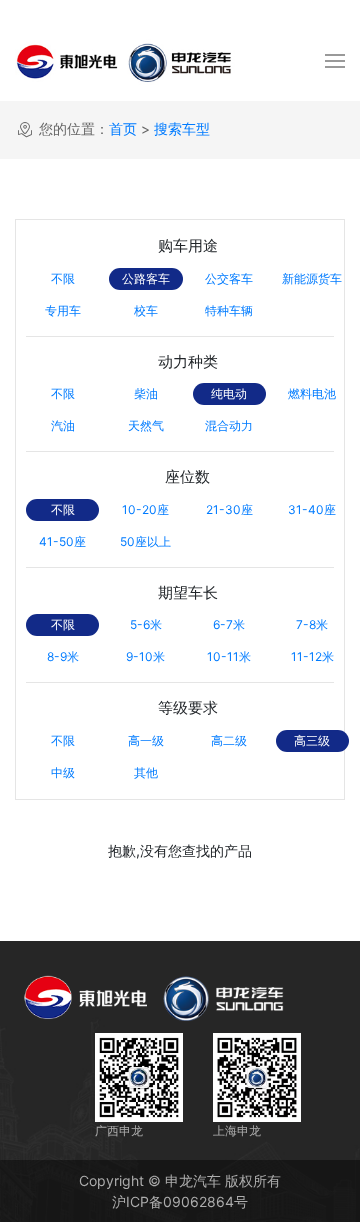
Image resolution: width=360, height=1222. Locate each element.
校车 (146, 310)
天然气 (146, 425)
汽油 (63, 425)
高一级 (146, 740)
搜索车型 (182, 128)
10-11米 (229, 656)
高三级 (312, 740)
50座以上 (145, 541)
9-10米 (145, 656)
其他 (146, 772)
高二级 (229, 740)
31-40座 (312, 509)
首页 (123, 128)
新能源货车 (312, 278)
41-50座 (62, 541)
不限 (63, 278)
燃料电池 (312, 393)
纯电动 (229, 393)
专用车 (63, 310)
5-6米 (146, 624)
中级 (63, 772)
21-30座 (229, 509)
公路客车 (146, 278)
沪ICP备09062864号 (180, 1201)
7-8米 (312, 624)
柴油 (146, 393)
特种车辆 (229, 310)
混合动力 (229, 425)
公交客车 (229, 278)
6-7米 (229, 624)
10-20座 (145, 509)
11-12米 (312, 656)
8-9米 (63, 656)
